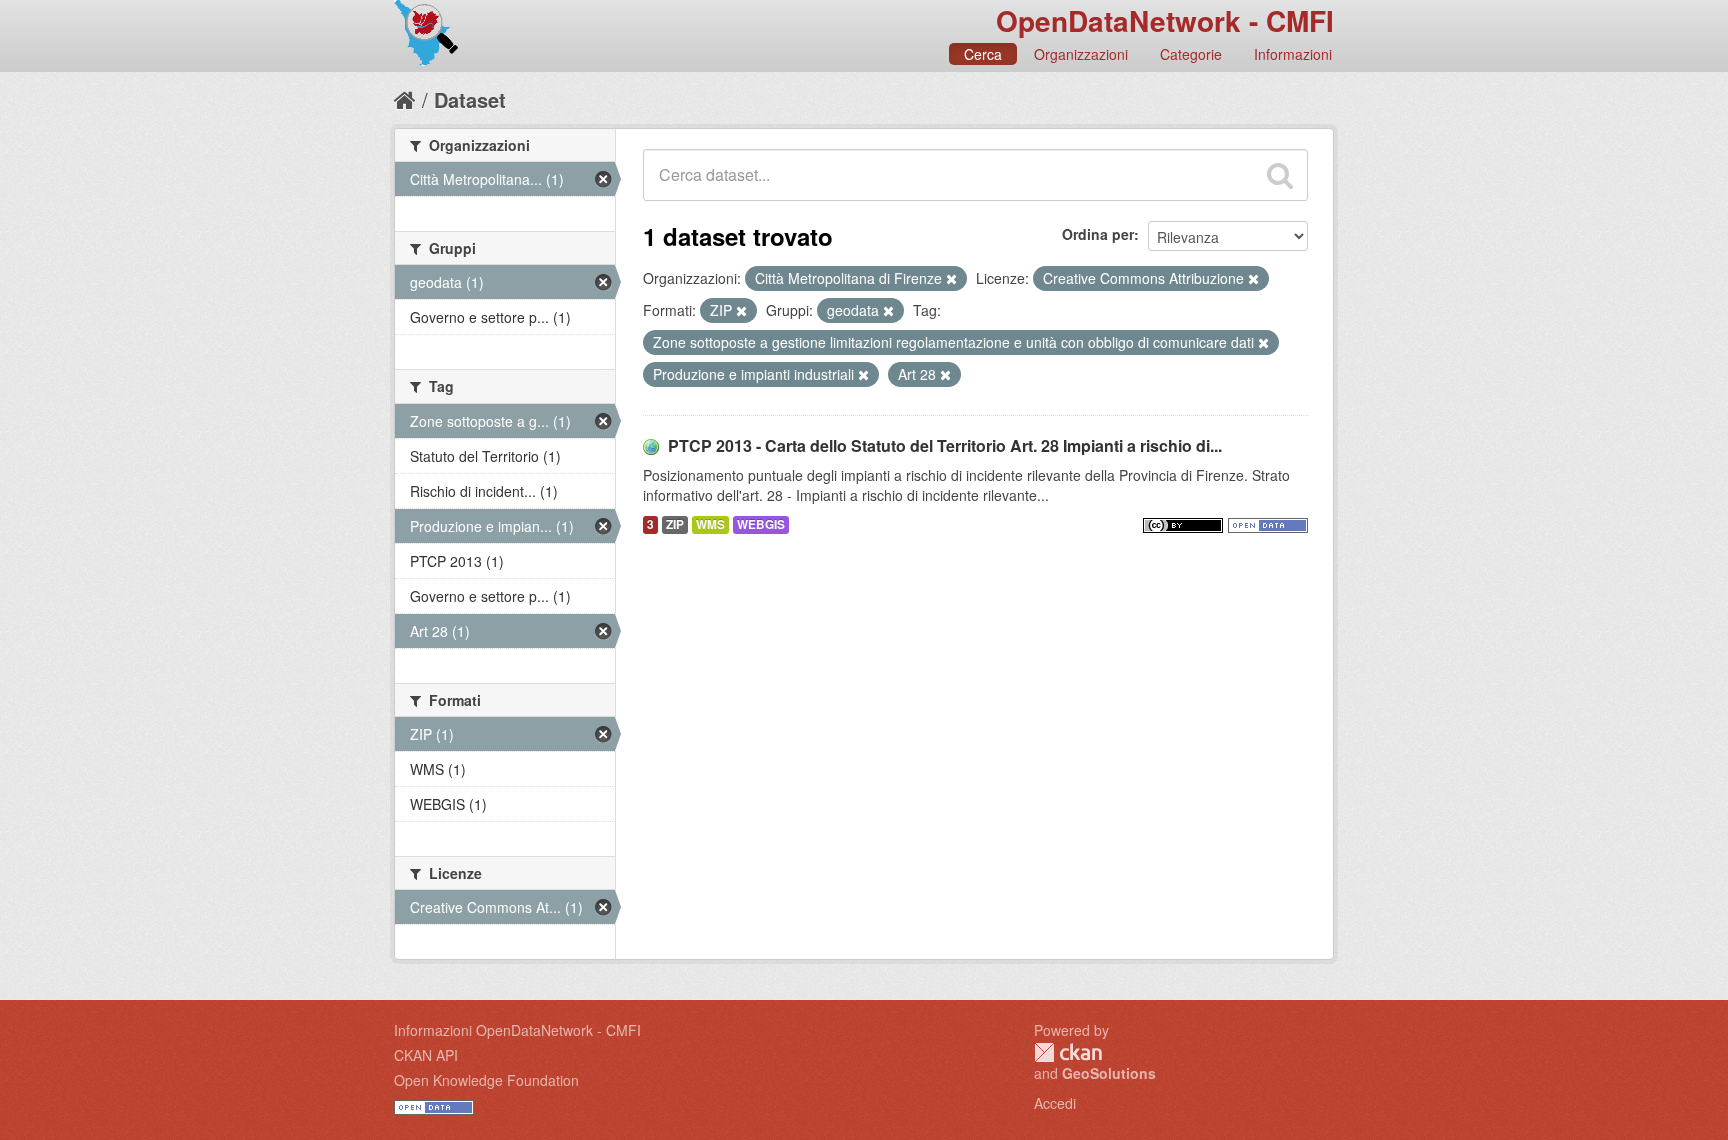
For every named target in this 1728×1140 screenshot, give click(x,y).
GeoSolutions (1109, 1073)
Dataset (470, 99)
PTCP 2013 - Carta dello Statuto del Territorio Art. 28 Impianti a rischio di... (945, 445)
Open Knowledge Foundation (486, 1080)
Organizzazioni (1081, 54)
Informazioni (1293, 54)
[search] (1280, 175)
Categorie (1191, 54)
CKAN (1068, 1052)
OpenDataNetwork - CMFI (1165, 20)
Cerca (983, 54)
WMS (710, 524)
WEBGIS (761, 524)
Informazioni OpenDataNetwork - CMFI (517, 1030)
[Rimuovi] (951, 279)
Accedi (1055, 1103)
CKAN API (426, 1055)
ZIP (675, 524)
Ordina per (1098, 234)
